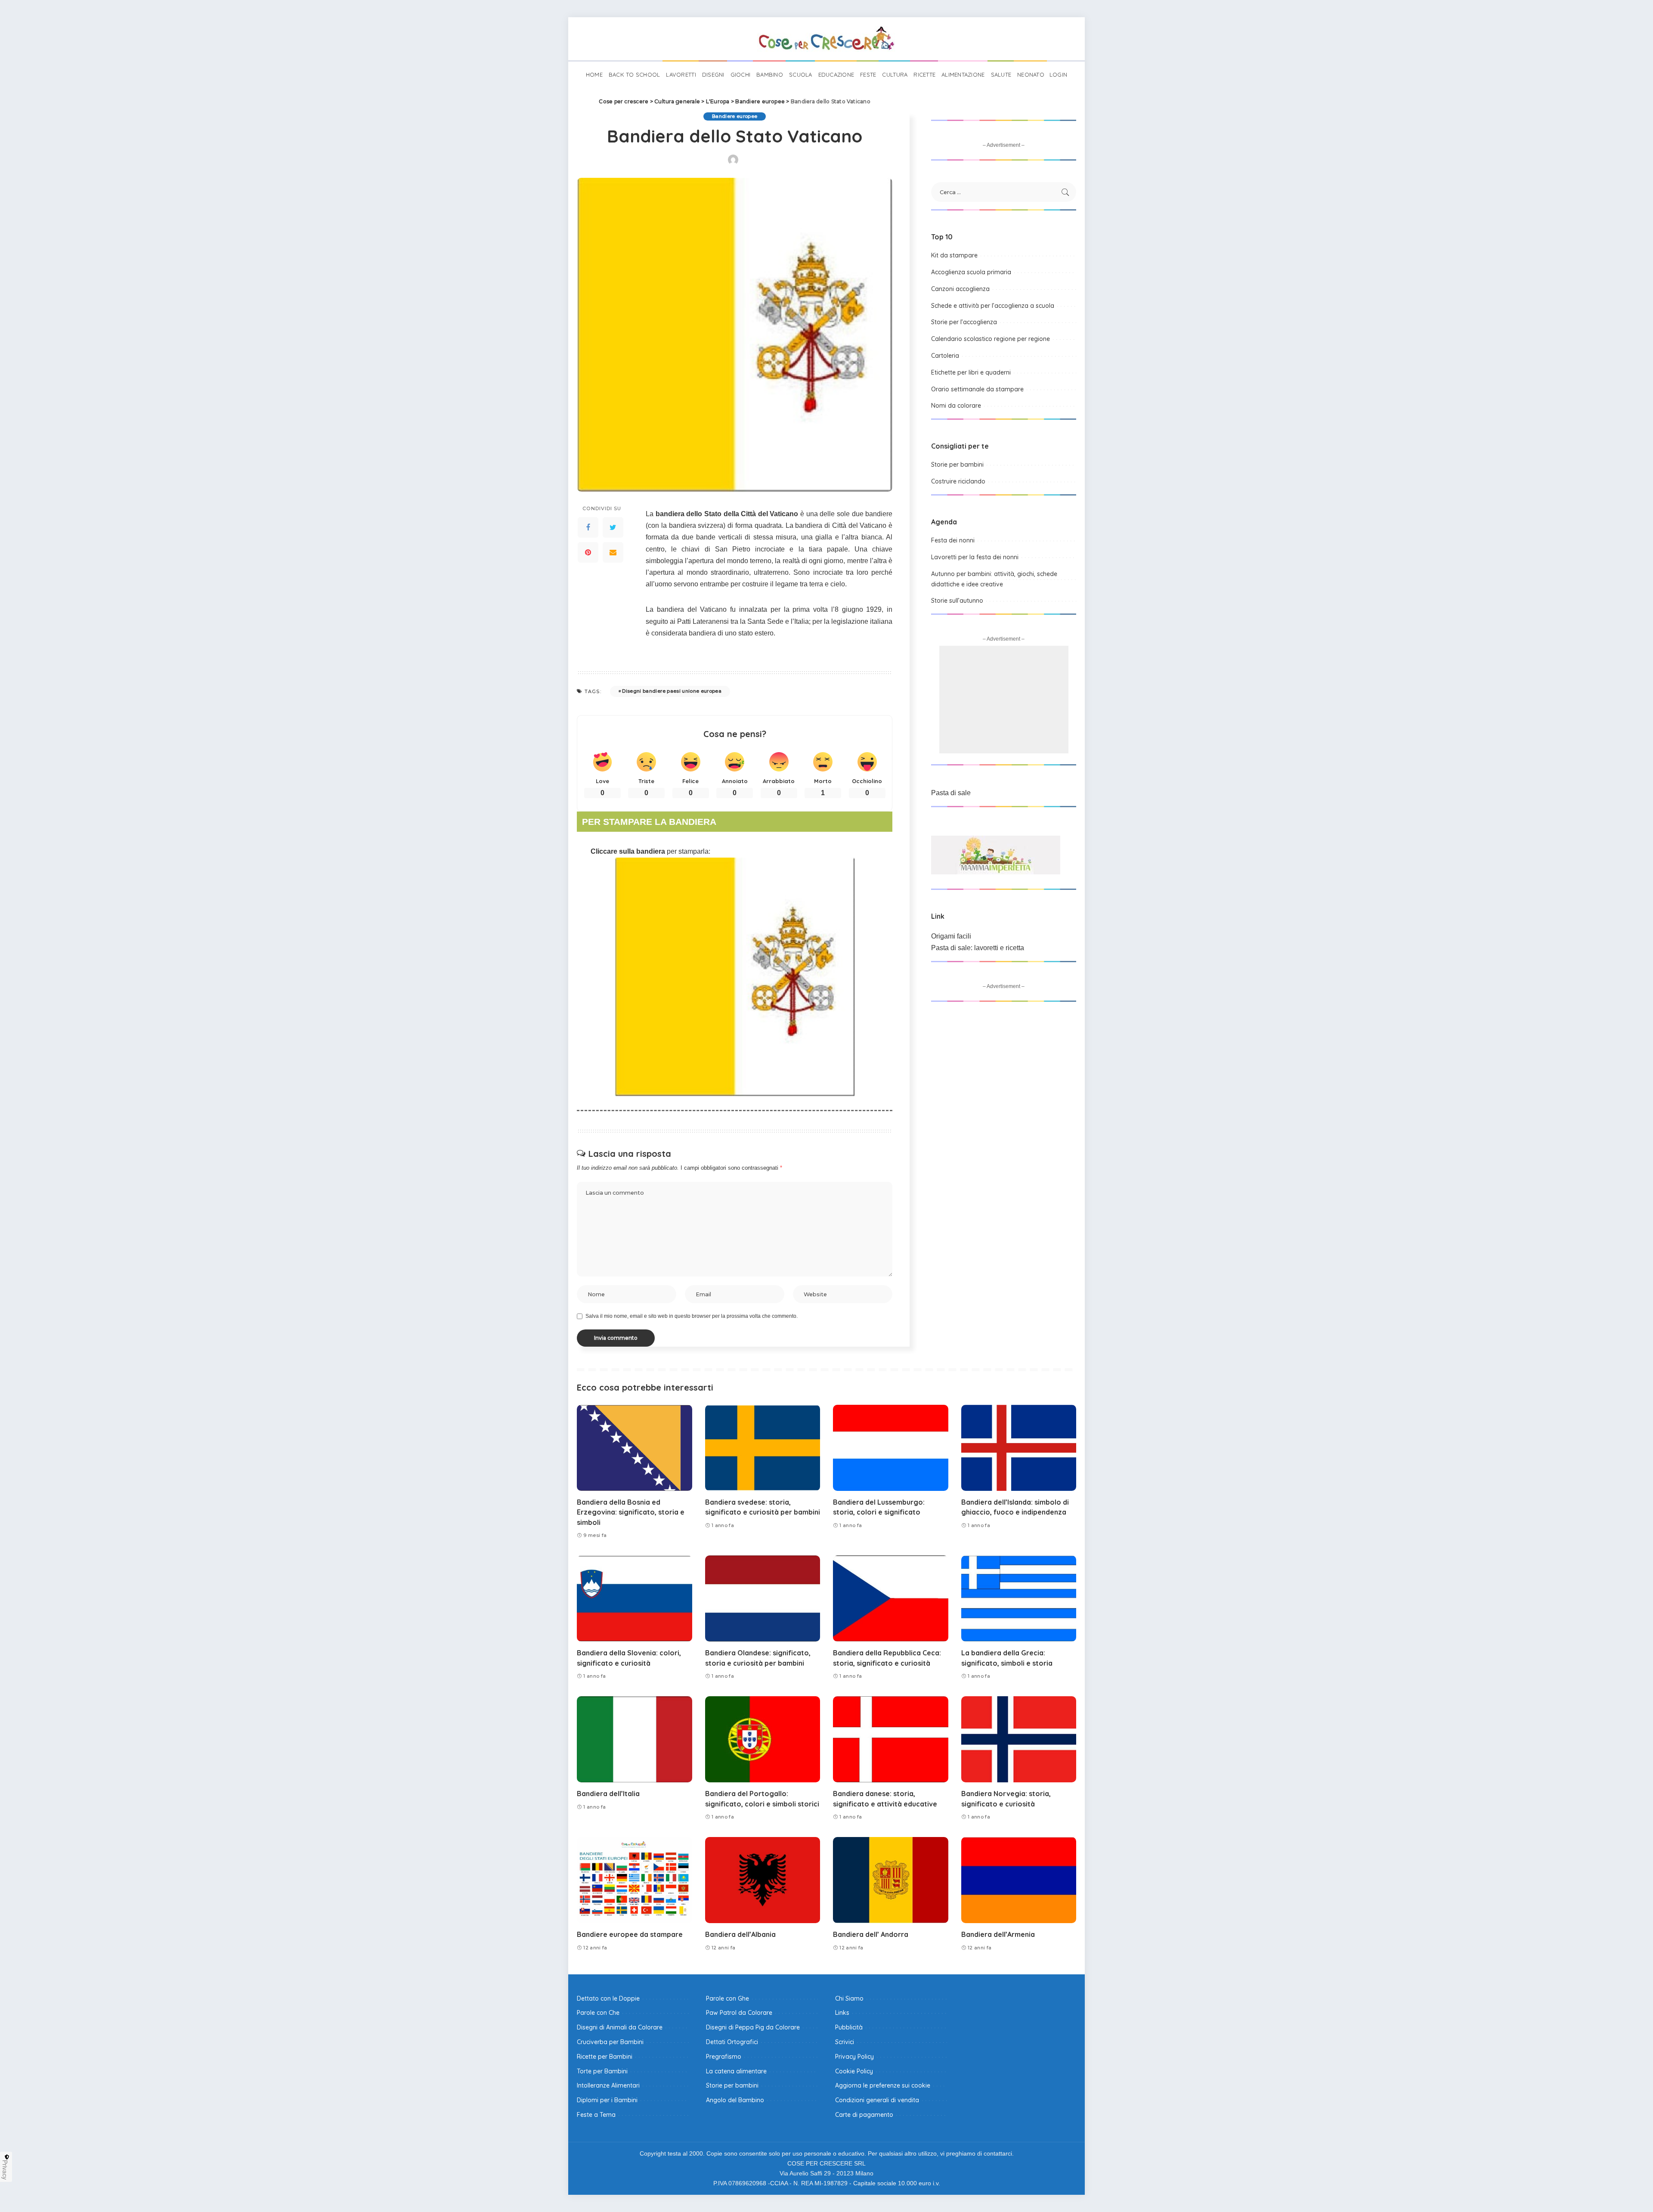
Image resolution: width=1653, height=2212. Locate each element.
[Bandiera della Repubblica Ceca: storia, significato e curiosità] (891, 1599)
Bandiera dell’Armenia (998, 1934)
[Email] (613, 552)
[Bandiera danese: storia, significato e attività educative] (891, 1740)
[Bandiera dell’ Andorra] (891, 1880)
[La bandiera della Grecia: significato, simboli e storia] (1019, 1599)
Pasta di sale (951, 793)
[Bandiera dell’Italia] (635, 1740)
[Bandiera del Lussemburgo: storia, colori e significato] (891, 1448)
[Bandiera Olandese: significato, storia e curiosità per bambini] (763, 1599)
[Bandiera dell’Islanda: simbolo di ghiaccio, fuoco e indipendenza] (1019, 1448)
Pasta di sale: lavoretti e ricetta (978, 948)
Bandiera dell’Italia (608, 1794)
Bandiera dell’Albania (740, 1934)
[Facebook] (588, 527)
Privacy (5, 2170)
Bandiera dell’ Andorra (871, 1934)
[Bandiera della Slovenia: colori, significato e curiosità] (635, 1599)
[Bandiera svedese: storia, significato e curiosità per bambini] (763, 1448)
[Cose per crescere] (826, 39)
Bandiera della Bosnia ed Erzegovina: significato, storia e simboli (631, 1512)
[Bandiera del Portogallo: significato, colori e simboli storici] (763, 1740)
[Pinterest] (588, 552)
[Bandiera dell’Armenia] (1019, 1880)
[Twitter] (613, 527)
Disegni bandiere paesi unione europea (672, 691)
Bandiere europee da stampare (630, 1934)
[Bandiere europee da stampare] (635, 1880)
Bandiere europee (735, 116)
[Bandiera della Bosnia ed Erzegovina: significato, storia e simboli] (635, 1448)
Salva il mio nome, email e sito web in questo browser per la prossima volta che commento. (692, 1316)
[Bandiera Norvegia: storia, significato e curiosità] (1019, 1740)
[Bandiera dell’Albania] (763, 1880)
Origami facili (951, 936)
